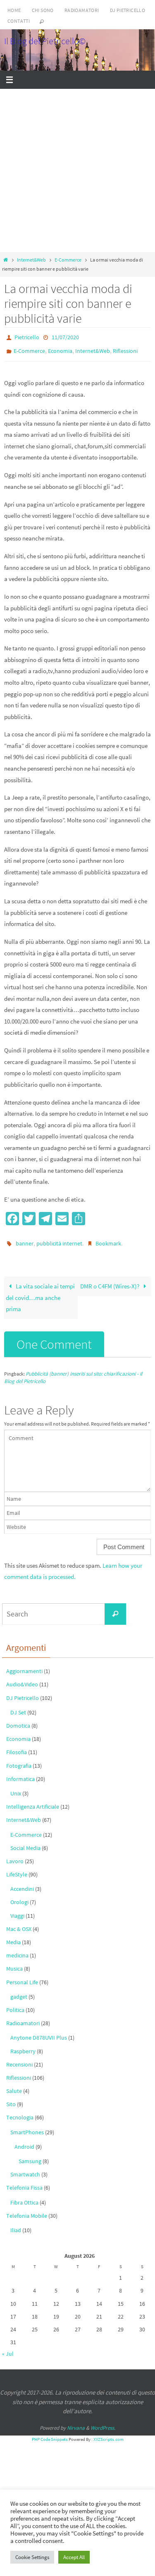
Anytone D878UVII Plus (39, 2032)
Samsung (30, 2155)
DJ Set (18, 1707)
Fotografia (19, 1760)
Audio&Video (22, 1679)
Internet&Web (31, 260)
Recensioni (19, 2059)
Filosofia (17, 1747)
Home (14, 10)
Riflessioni (125, 349)
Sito (11, 2099)
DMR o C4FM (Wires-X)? (110, 1281)
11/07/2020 (65, 337)
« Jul (8, 2348)
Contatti (19, 21)
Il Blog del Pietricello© (45, 41)
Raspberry (23, 2045)
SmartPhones (27, 2126)
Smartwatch (25, 2169)
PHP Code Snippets (50, 2434)
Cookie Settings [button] (32, 2557)
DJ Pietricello (128, 10)
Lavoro (15, 1855)
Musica (14, 1963)
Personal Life (22, 1976)
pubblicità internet (59, 1239)
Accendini (22, 1883)
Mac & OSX (19, 1923)
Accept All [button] (74, 2557)
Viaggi (17, 1910)
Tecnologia (20, 2112)
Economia (60, 349)
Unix (16, 1788)
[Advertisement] (77, 170)
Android (24, 2141)
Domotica (18, 1720)
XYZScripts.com (108, 2434)
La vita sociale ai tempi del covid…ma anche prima (40, 1292)
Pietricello (27, 337)
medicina (17, 1950)
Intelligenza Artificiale (33, 1801)
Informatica (20, 1773)
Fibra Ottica (24, 2197)
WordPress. (103, 2422)
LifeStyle (17, 1869)
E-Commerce (68, 260)
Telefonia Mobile (27, 2210)
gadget (19, 1991)
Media (13, 1936)
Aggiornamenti (24, 1666)
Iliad (16, 2224)
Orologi (19, 1897)
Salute (14, 2085)
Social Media (25, 1842)
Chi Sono (43, 10)
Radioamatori (82, 10)
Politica (15, 2004)
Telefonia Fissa (24, 2182)
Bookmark (108, 1239)
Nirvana (76, 2422)
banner (25, 1239)
